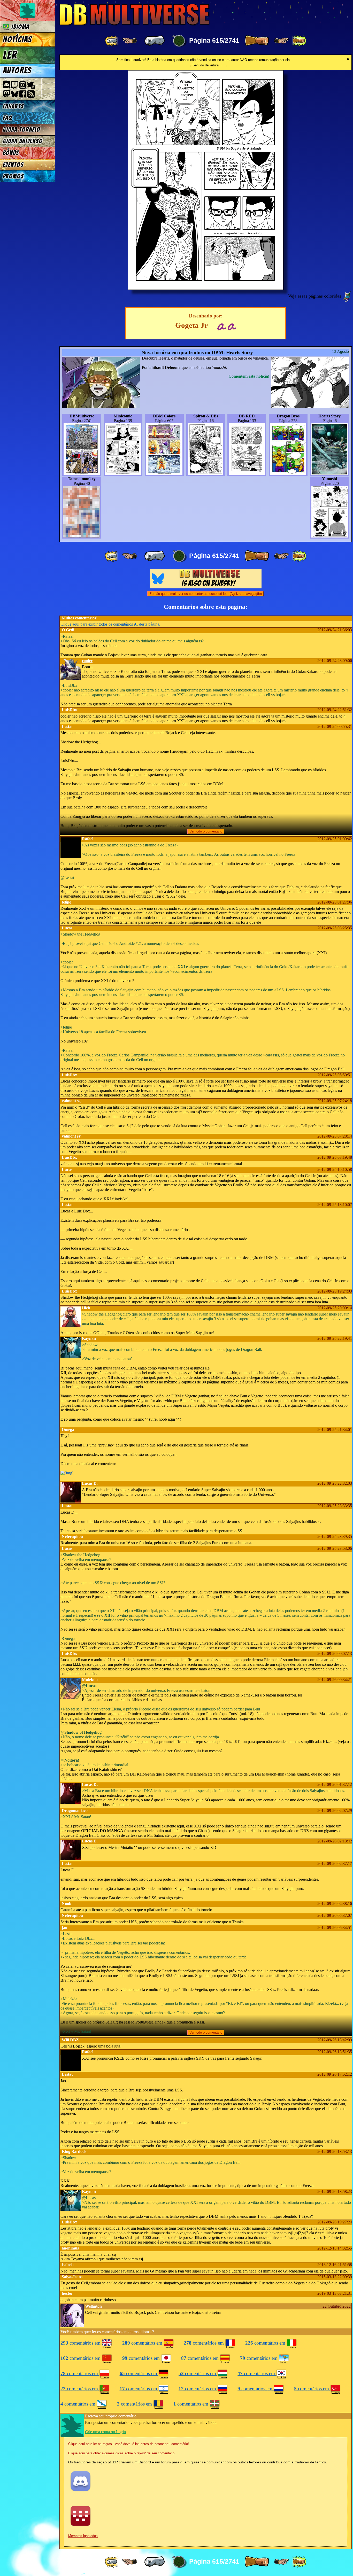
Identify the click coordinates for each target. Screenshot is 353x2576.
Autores (17, 71)
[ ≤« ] (129, 41)
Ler (10, 55)
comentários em (81, 2343)
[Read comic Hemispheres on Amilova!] (221, 326)
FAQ (7, 118)
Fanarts (13, 106)
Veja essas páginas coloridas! (315, 296)
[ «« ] (112, 41)
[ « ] (155, 41)
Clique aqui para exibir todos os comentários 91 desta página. (110, 624)
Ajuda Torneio (22, 130)
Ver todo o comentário (206, 831)
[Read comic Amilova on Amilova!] (232, 326)
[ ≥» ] (282, 41)
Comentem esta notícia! (249, 376)
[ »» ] (299, 41)
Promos (13, 176)
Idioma (19, 27)
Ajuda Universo (23, 141)
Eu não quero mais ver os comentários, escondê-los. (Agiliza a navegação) (206, 594)
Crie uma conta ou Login (105, 2432)
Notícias (17, 40)
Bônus (11, 153)
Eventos (13, 165)
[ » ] (257, 41)
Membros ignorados (83, 2536)
